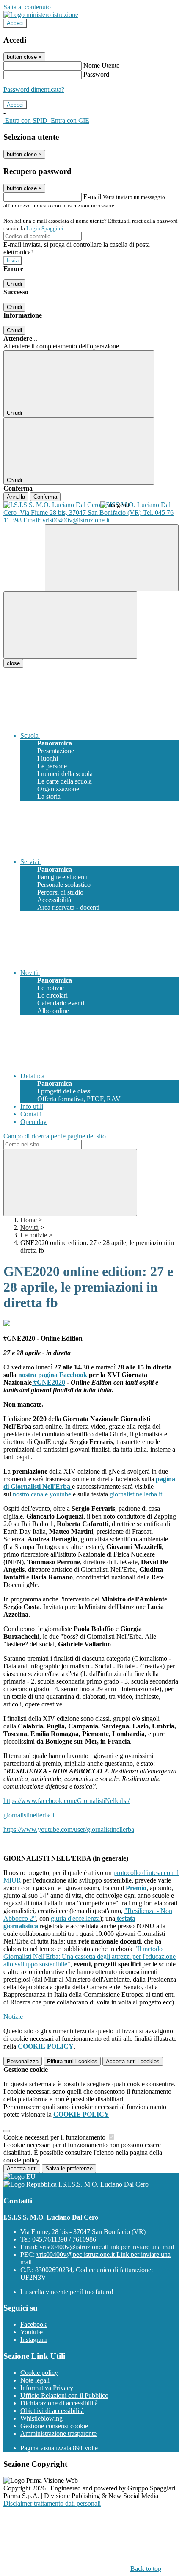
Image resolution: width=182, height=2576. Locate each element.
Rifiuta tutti (72, 2061)
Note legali (35, 2380)
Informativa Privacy (47, 2388)
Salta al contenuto (27, 7)
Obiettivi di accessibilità (52, 2411)
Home (29, 1220)
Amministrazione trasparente (58, 2434)
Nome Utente (101, 65)
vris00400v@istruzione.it (107, 2247)
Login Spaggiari (45, 228)
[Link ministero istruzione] (41, 15)
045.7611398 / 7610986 (64, 2239)
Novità (29, 1227)
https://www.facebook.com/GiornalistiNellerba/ (66, 1801)
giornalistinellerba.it (136, 1494)
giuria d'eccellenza (75, 1918)
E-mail (92, 197)
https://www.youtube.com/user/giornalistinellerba (69, 1829)
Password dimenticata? (34, 90)
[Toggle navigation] (70, 625)
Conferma (45, 497)
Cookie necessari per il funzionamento (55, 2137)
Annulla (16, 497)
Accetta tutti (133, 2061)
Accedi (15, 23)
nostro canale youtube (42, 1494)
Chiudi (14, 284)
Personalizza (23, 2061)
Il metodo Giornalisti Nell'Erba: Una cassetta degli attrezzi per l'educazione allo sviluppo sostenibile (90, 1956)
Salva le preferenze (69, 2169)
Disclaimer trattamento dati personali (52, 2503)
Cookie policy (39, 2373)
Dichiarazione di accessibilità (59, 2403)
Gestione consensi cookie (54, 2426)
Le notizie (34, 1235)
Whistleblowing (41, 2418)
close (13, 663)
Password (96, 74)
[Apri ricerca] (112, 558)
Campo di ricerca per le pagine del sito (55, 1136)
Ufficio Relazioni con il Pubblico (64, 2395)
